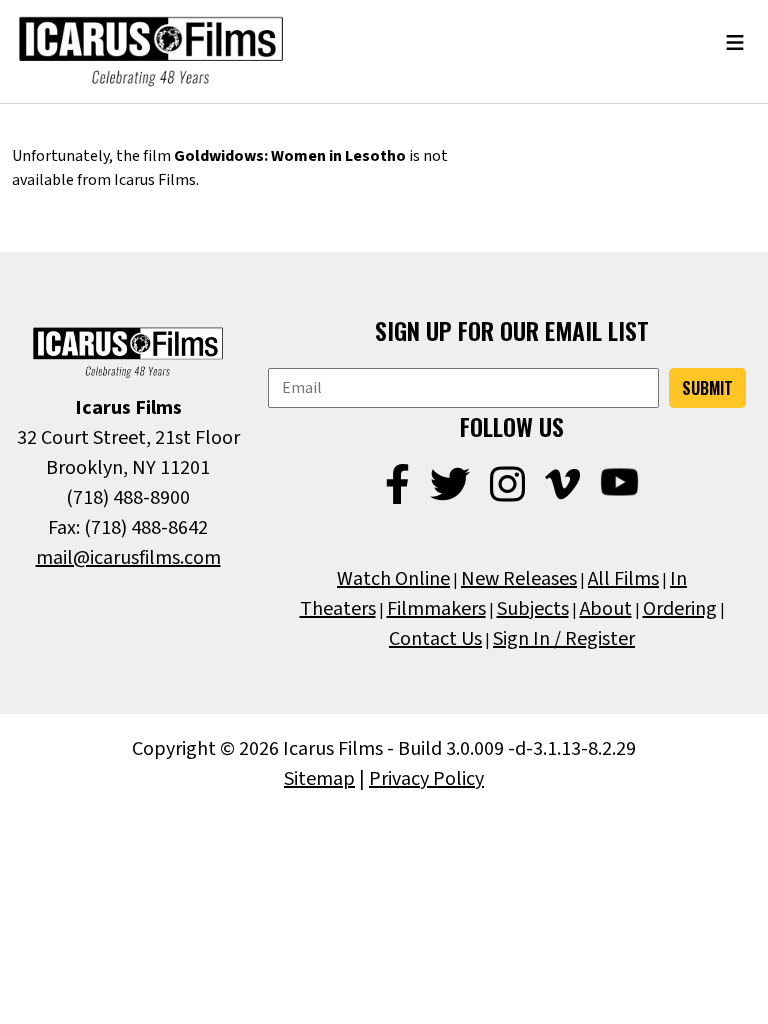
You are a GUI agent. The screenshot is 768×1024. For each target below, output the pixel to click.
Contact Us (435, 639)
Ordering (680, 609)
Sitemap (319, 779)
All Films (623, 579)
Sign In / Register (564, 639)
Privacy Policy (426, 779)
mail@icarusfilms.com (128, 558)
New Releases (519, 579)
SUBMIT (707, 388)
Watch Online (393, 579)
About (606, 609)
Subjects (533, 609)
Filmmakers (436, 609)
